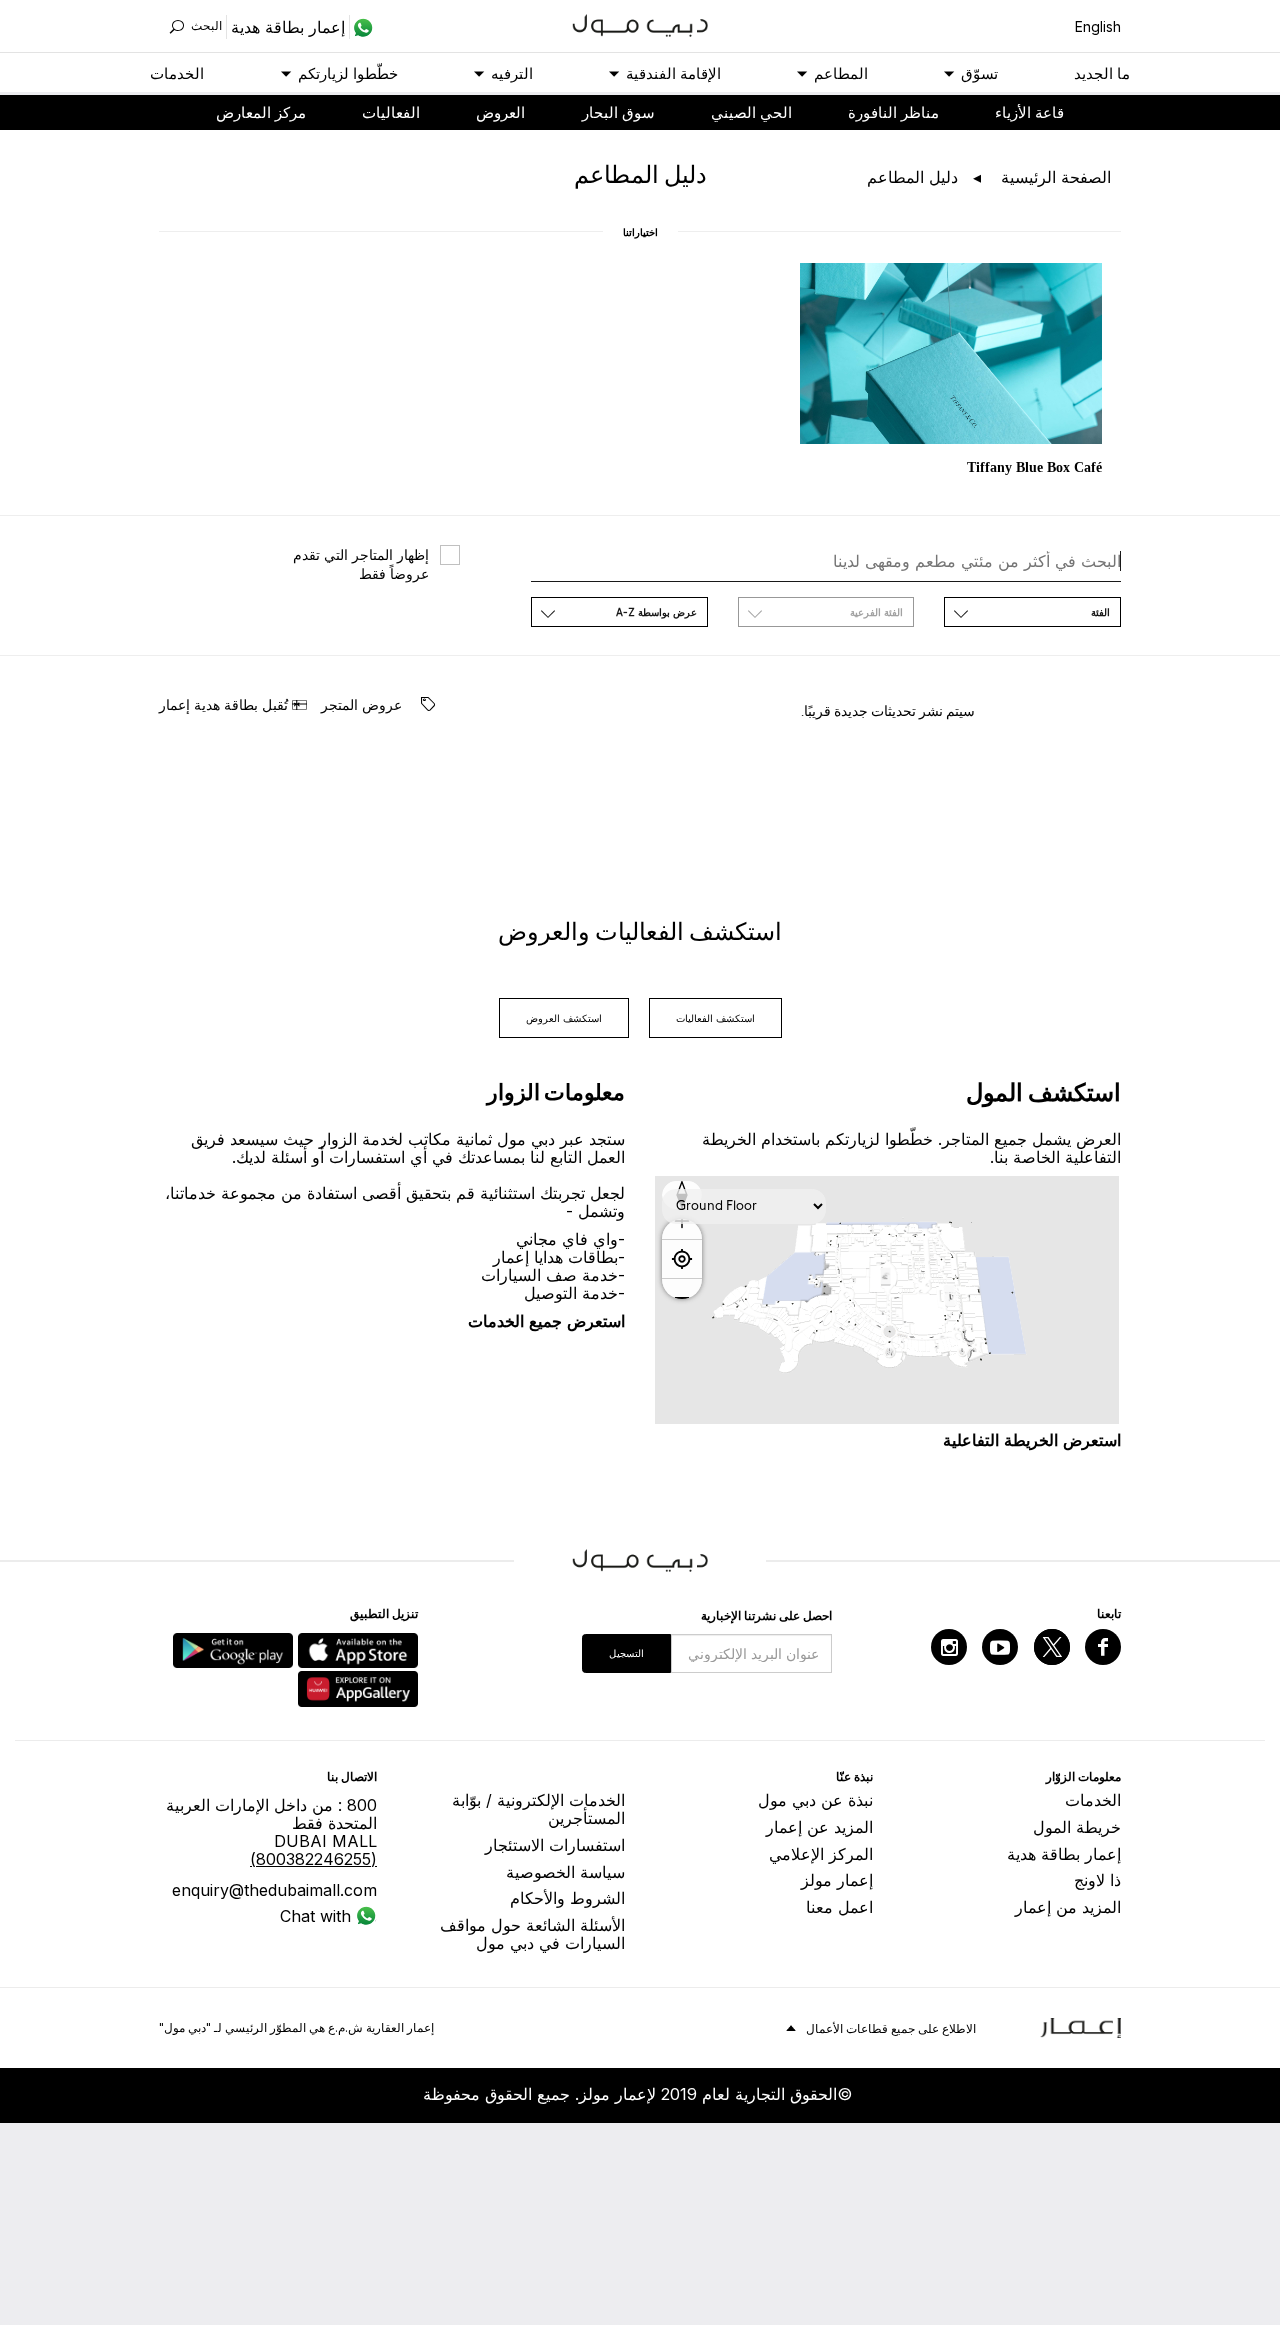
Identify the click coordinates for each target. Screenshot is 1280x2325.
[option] (951, 371)
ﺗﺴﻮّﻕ (979, 73)
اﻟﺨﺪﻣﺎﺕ (177, 73)
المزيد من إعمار (1068, 1907)
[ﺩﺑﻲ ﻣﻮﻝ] (640, 23)
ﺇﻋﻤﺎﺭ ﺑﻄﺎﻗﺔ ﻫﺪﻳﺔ (1064, 1854)
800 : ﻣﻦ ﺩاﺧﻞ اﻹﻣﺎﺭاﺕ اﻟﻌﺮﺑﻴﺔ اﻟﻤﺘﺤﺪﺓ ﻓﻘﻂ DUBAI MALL (271, 1832)
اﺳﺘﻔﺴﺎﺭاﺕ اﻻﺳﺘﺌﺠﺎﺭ (555, 1845)
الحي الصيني (751, 112)
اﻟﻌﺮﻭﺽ (500, 112)
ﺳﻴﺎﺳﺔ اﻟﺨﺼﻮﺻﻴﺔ (565, 1872)
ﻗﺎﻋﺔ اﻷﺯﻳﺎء (1029, 112)
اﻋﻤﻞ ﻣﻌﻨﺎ (839, 1907)
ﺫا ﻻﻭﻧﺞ (1097, 1880)
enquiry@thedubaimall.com (274, 1890)
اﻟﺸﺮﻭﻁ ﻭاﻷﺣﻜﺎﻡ (567, 1898)
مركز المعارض (261, 112)
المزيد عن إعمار (819, 1827)
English (1098, 26)
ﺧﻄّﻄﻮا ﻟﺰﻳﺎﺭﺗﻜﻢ (348, 73)
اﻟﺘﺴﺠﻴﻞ (626, 1653)
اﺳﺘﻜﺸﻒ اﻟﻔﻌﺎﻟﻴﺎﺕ (715, 1018)
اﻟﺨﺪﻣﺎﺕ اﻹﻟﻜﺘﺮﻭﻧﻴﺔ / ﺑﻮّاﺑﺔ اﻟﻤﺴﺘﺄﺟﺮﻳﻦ (538, 1809)
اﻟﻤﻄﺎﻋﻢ (841, 73)
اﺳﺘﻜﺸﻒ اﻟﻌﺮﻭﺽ (564, 1018)
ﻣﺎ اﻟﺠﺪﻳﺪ (1102, 73)
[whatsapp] (361, 27)
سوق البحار (618, 112)
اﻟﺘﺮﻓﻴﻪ (512, 73)
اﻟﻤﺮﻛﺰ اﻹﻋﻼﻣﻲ (821, 1854)
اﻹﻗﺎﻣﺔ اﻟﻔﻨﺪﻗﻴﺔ (673, 73)
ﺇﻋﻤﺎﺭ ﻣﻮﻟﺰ (837, 1880)
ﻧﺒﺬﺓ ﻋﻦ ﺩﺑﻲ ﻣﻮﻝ (815, 1800)
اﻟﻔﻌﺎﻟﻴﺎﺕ (391, 112)
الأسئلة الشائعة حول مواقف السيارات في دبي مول (532, 1934)
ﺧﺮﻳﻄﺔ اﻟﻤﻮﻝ (1077, 1827)
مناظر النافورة (893, 112)
